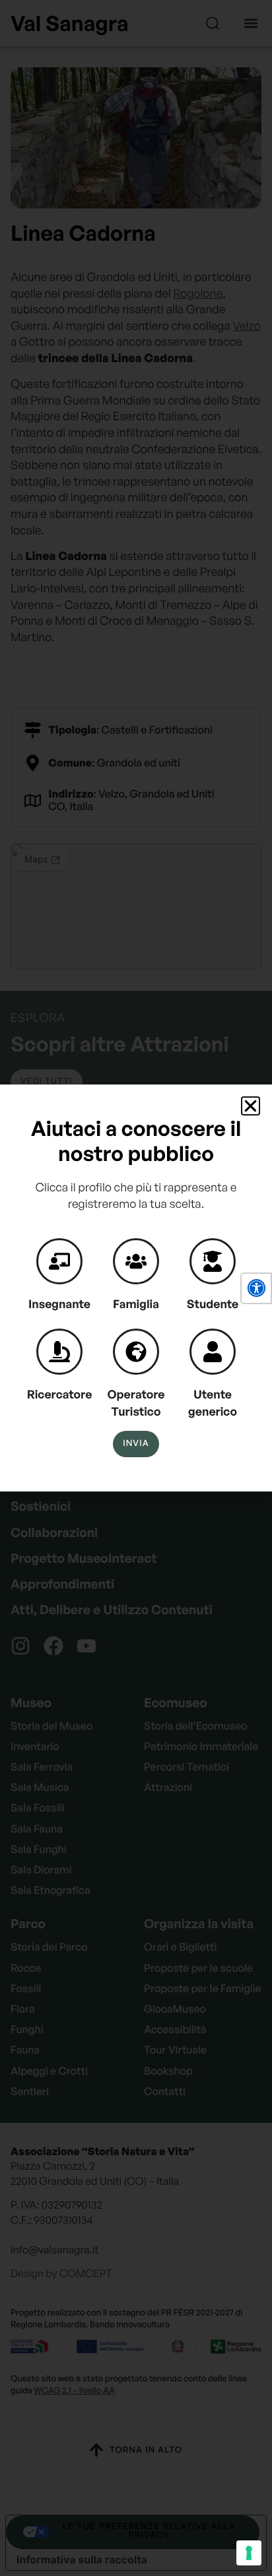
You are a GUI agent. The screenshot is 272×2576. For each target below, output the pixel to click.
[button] (256, 1288)
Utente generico (213, 1403)
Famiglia (136, 1304)
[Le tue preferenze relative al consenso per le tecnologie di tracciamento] (249, 2553)
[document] (136, 1288)
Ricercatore (60, 1395)
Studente (213, 1304)
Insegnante (59, 1304)
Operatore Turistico (136, 1403)
